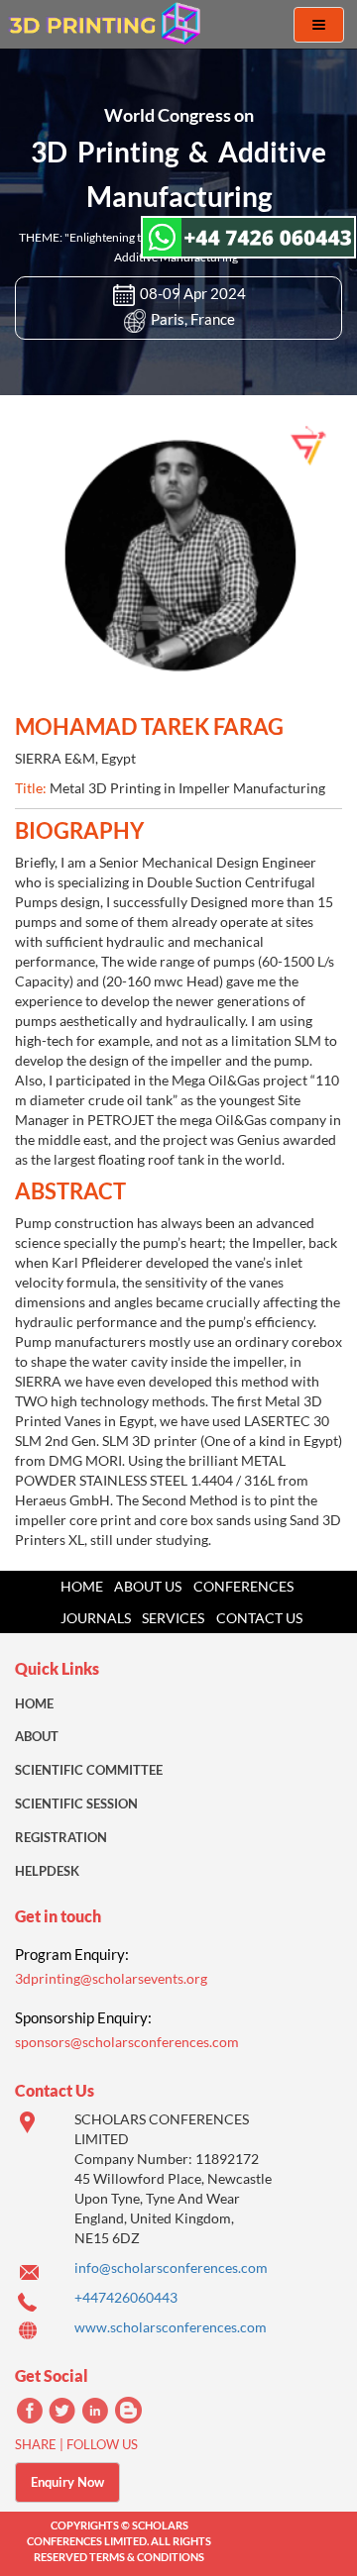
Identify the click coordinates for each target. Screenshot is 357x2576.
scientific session (76, 1803)
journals (96, 1618)
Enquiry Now (67, 2482)
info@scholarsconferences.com (171, 2267)
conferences (243, 1586)
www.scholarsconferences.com (171, 2327)
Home (82, 1586)
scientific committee (89, 1770)
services (173, 1618)
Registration (61, 1837)
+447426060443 (126, 2297)
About (37, 1736)
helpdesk (47, 1871)
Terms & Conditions (147, 2557)
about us (148, 1586)
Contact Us (259, 1618)
